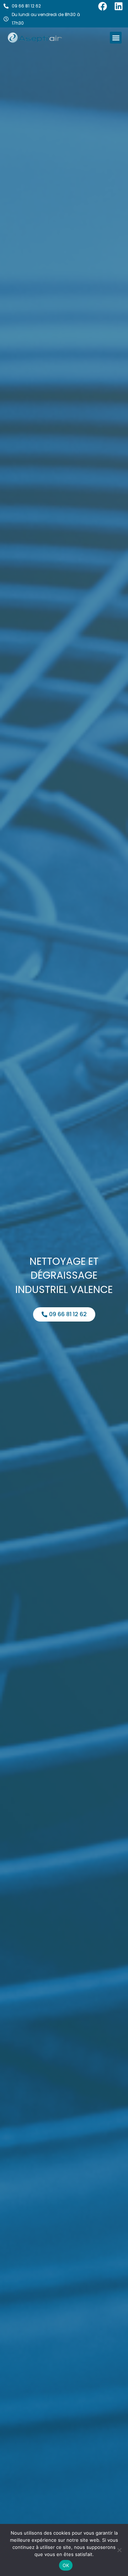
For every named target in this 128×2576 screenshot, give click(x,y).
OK (66, 2565)
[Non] (119, 2550)
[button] (116, 38)
